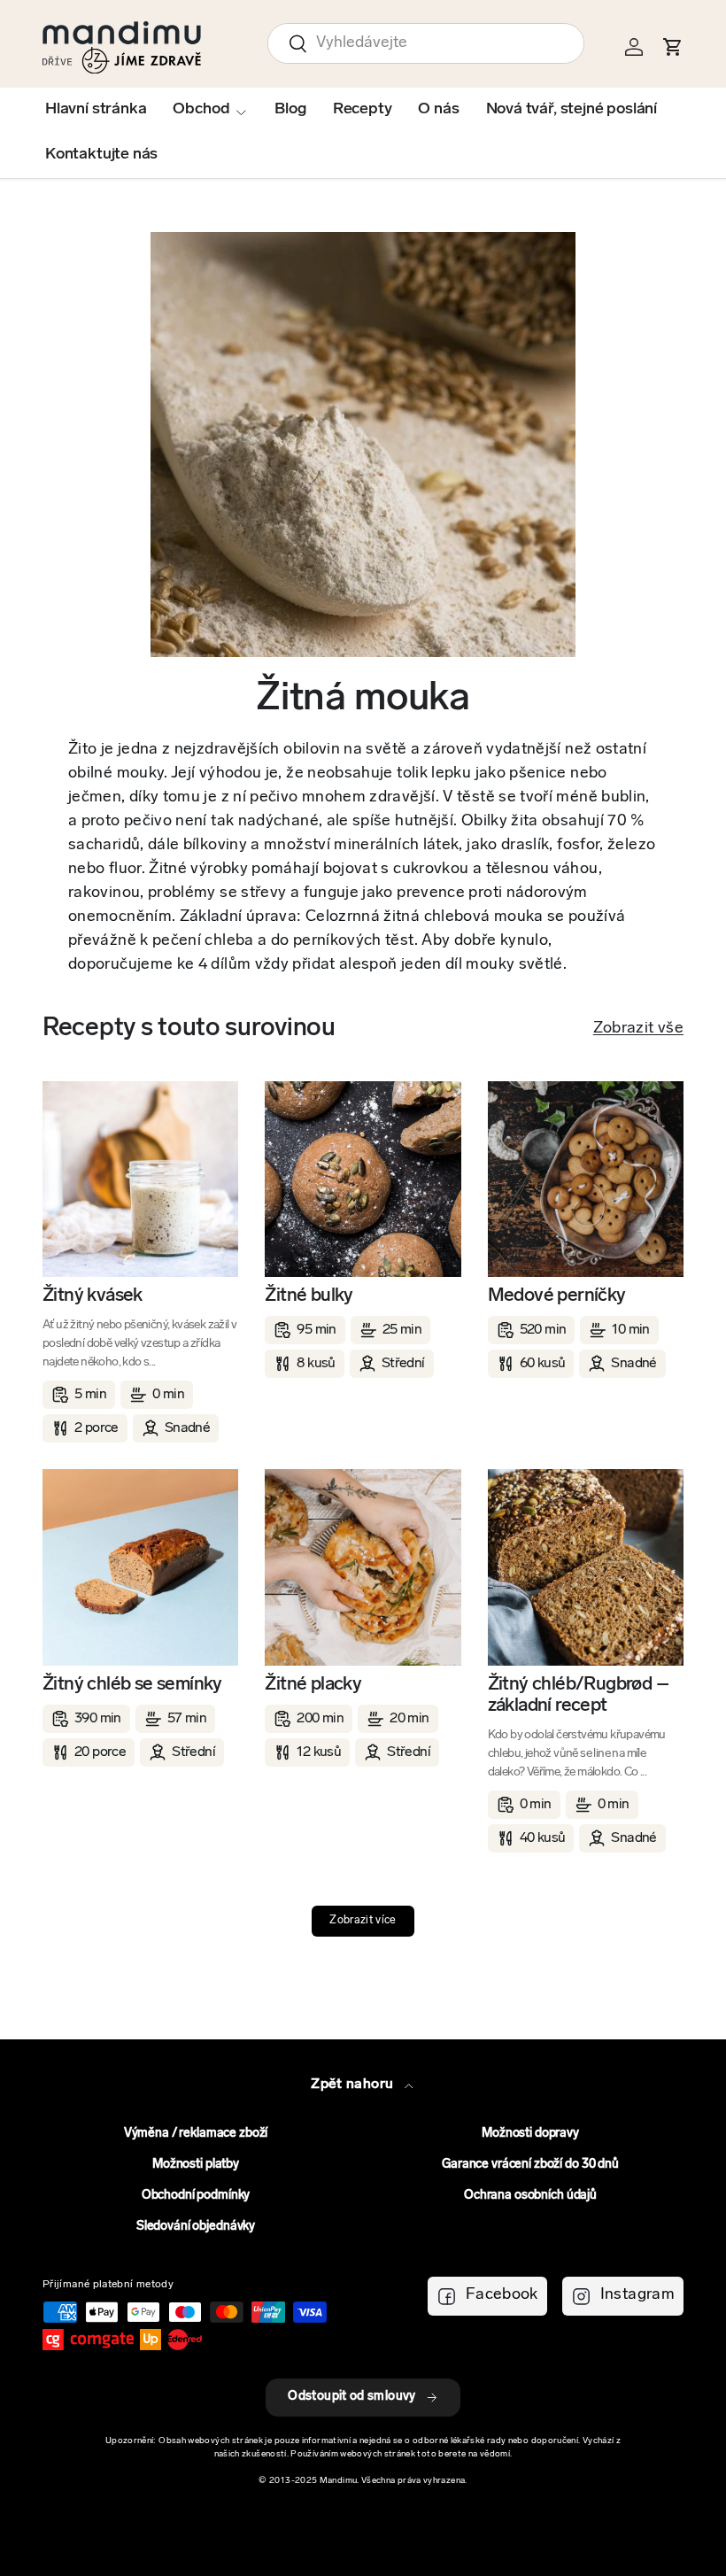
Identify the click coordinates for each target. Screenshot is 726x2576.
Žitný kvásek (93, 1296)
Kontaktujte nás (101, 155)
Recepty (363, 110)
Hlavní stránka (96, 110)
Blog (290, 110)
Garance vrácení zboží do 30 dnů (530, 2165)
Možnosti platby (196, 2165)
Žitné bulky (309, 1296)
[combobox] (426, 43)
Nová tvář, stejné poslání (572, 110)
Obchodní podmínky (196, 2196)
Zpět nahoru (354, 2085)
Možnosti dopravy (530, 2134)
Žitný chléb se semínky (132, 1685)
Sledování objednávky (196, 2227)
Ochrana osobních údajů (530, 2196)
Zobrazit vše (638, 1029)
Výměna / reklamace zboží (196, 2134)
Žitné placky (313, 1685)
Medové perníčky (557, 1296)
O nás (438, 110)
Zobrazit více (363, 1921)
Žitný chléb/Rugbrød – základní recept (578, 1695)
